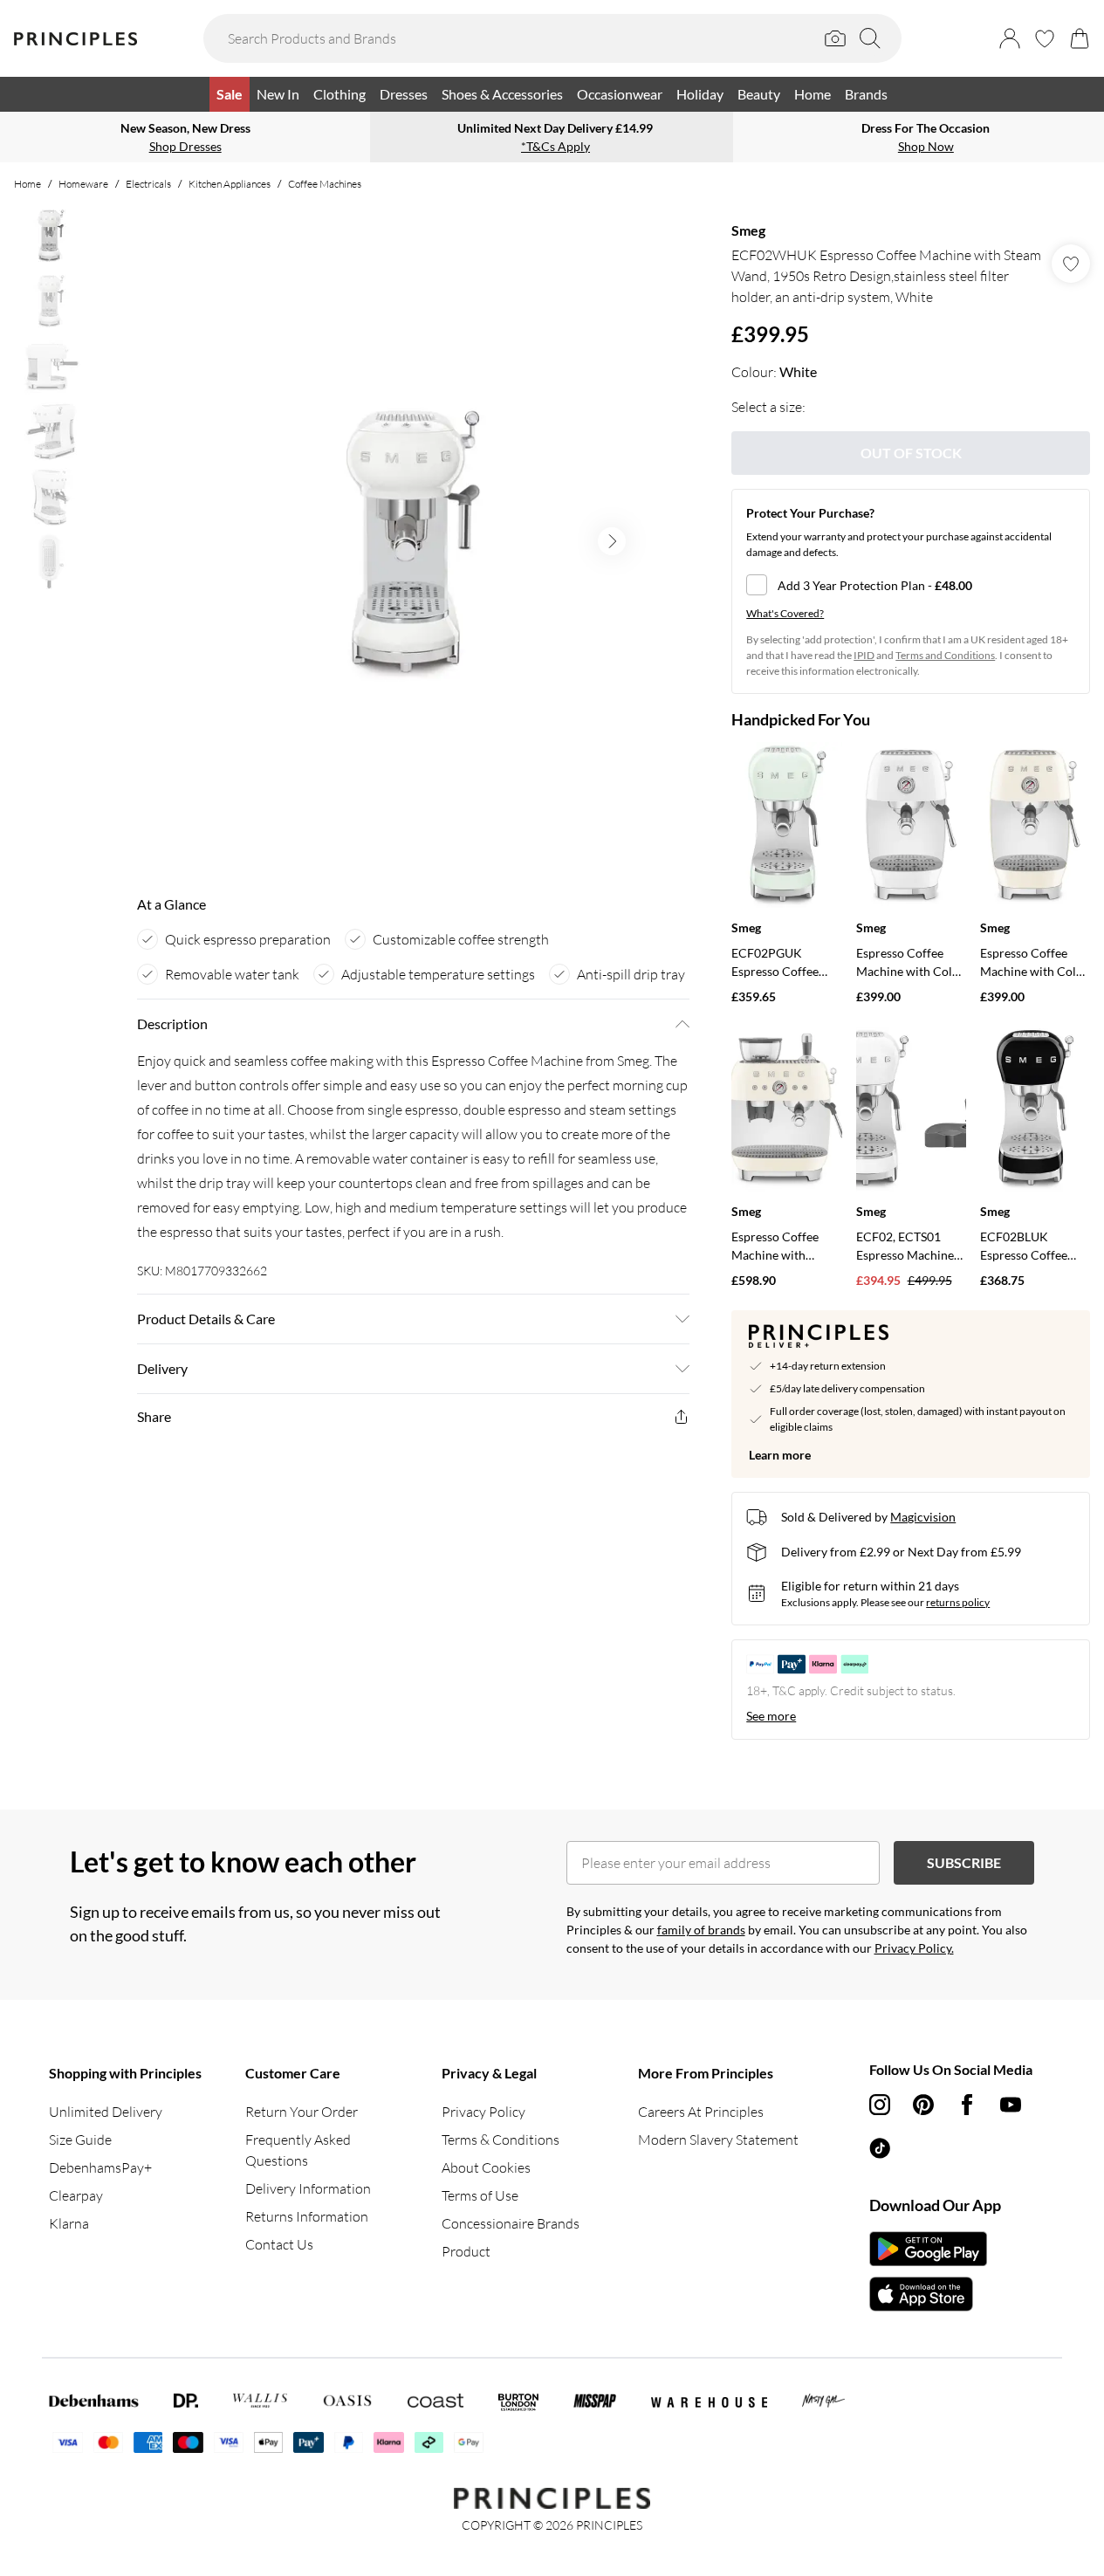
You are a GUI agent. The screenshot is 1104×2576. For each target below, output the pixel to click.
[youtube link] (1011, 2105)
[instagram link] (880, 2105)
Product (466, 2251)
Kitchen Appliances (230, 184)
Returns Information (307, 2216)
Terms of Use (480, 2195)
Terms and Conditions (945, 655)
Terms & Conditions (501, 2140)
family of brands (701, 1930)
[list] (413, 541)
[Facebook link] (967, 2105)
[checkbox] (911, 585)
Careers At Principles (701, 2112)
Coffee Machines (325, 184)
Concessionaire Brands (511, 2223)
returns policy (958, 1602)
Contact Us (279, 2244)
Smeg (748, 230)
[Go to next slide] (612, 541)
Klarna (69, 2223)
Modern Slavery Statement (718, 2140)
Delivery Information (308, 2188)
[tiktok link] (880, 2148)
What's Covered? (785, 613)
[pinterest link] (923, 2105)
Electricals (148, 184)
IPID (864, 655)
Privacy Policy (483, 2112)
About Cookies (486, 2167)
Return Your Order (302, 2112)
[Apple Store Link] (928, 2294)
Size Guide (80, 2140)
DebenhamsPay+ (100, 2167)
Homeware (83, 184)
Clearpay (76, 2195)
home (27, 184)
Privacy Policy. (914, 1948)
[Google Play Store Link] (928, 2249)
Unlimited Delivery (106, 2112)
